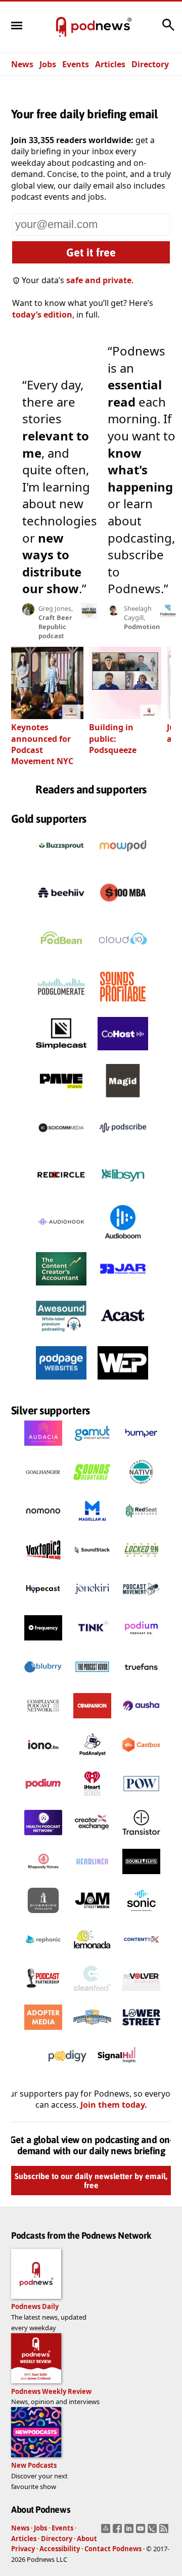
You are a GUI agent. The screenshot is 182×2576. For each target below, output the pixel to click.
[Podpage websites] (61, 1382)
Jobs (48, 64)
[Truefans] (141, 1682)
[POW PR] (141, 1799)
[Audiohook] (61, 1241)
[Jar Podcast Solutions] (123, 1288)
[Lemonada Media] (92, 1955)
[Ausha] (141, 1721)
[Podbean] (61, 959)
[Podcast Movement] (141, 1604)
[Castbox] (141, 1760)
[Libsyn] (123, 1194)
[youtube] (142, 2531)
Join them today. (114, 2105)
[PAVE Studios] (61, 1100)
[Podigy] (67, 2071)
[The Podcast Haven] (92, 1682)
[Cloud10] (123, 959)
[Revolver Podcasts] (141, 1993)
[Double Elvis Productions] (141, 1877)
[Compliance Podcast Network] (43, 1721)
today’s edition (42, 315)
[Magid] (123, 1100)
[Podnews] (61, 27)
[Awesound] (61, 1335)
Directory (150, 64)
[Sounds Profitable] (123, 1006)
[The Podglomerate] (61, 1006)
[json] (153, 2531)
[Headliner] (92, 1877)
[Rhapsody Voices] (43, 1877)
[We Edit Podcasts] (123, 1382)
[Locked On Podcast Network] (141, 1565)
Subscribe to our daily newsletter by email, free (91, 2181)
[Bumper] (141, 1448)
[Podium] (141, 1643)
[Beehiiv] (61, 912)
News (22, 64)
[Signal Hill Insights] (117, 2071)
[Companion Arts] (92, 1721)
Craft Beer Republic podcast (55, 627)
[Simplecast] (61, 1053)
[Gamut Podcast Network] (92, 1448)
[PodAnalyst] (92, 1760)
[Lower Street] (141, 2032)
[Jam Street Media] (92, 1916)
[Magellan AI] (92, 1526)
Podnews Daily (35, 2306)
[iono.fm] (43, 1760)
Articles (110, 64)
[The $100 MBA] (123, 912)
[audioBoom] (123, 1241)
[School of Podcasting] (92, 2032)
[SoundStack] (92, 1565)
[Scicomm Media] (61, 1147)
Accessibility (60, 2549)
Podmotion (142, 627)
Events (76, 64)
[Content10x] (141, 1955)
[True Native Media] (141, 1487)
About (87, 2539)
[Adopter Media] (43, 2032)
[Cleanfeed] (92, 1993)
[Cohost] (123, 1053)
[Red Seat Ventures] (141, 1526)
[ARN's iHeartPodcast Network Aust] (92, 1799)
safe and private (99, 280)
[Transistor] (141, 1838)
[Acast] (123, 1335)
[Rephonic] (43, 1955)
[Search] (168, 30)
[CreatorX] (92, 1838)
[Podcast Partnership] (43, 1993)
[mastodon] (107, 2531)
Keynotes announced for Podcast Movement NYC (42, 744)
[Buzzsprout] (61, 865)
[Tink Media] (92, 1643)
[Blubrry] (43, 1682)
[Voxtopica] (43, 1565)
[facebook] (119, 2531)
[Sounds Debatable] (92, 1487)
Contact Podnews (113, 2549)
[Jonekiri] (92, 1604)
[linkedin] (130, 2531)
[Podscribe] (123, 1147)
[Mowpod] (123, 865)
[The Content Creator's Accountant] (61, 1288)
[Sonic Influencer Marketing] (141, 1916)
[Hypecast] (43, 1604)
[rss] (165, 2531)
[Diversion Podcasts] (43, 1916)
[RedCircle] (61, 1194)
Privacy (23, 2549)
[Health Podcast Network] (43, 1838)
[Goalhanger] (43, 1487)
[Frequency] (43, 1643)
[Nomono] (43, 1526)
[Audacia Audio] (43, 1448)
